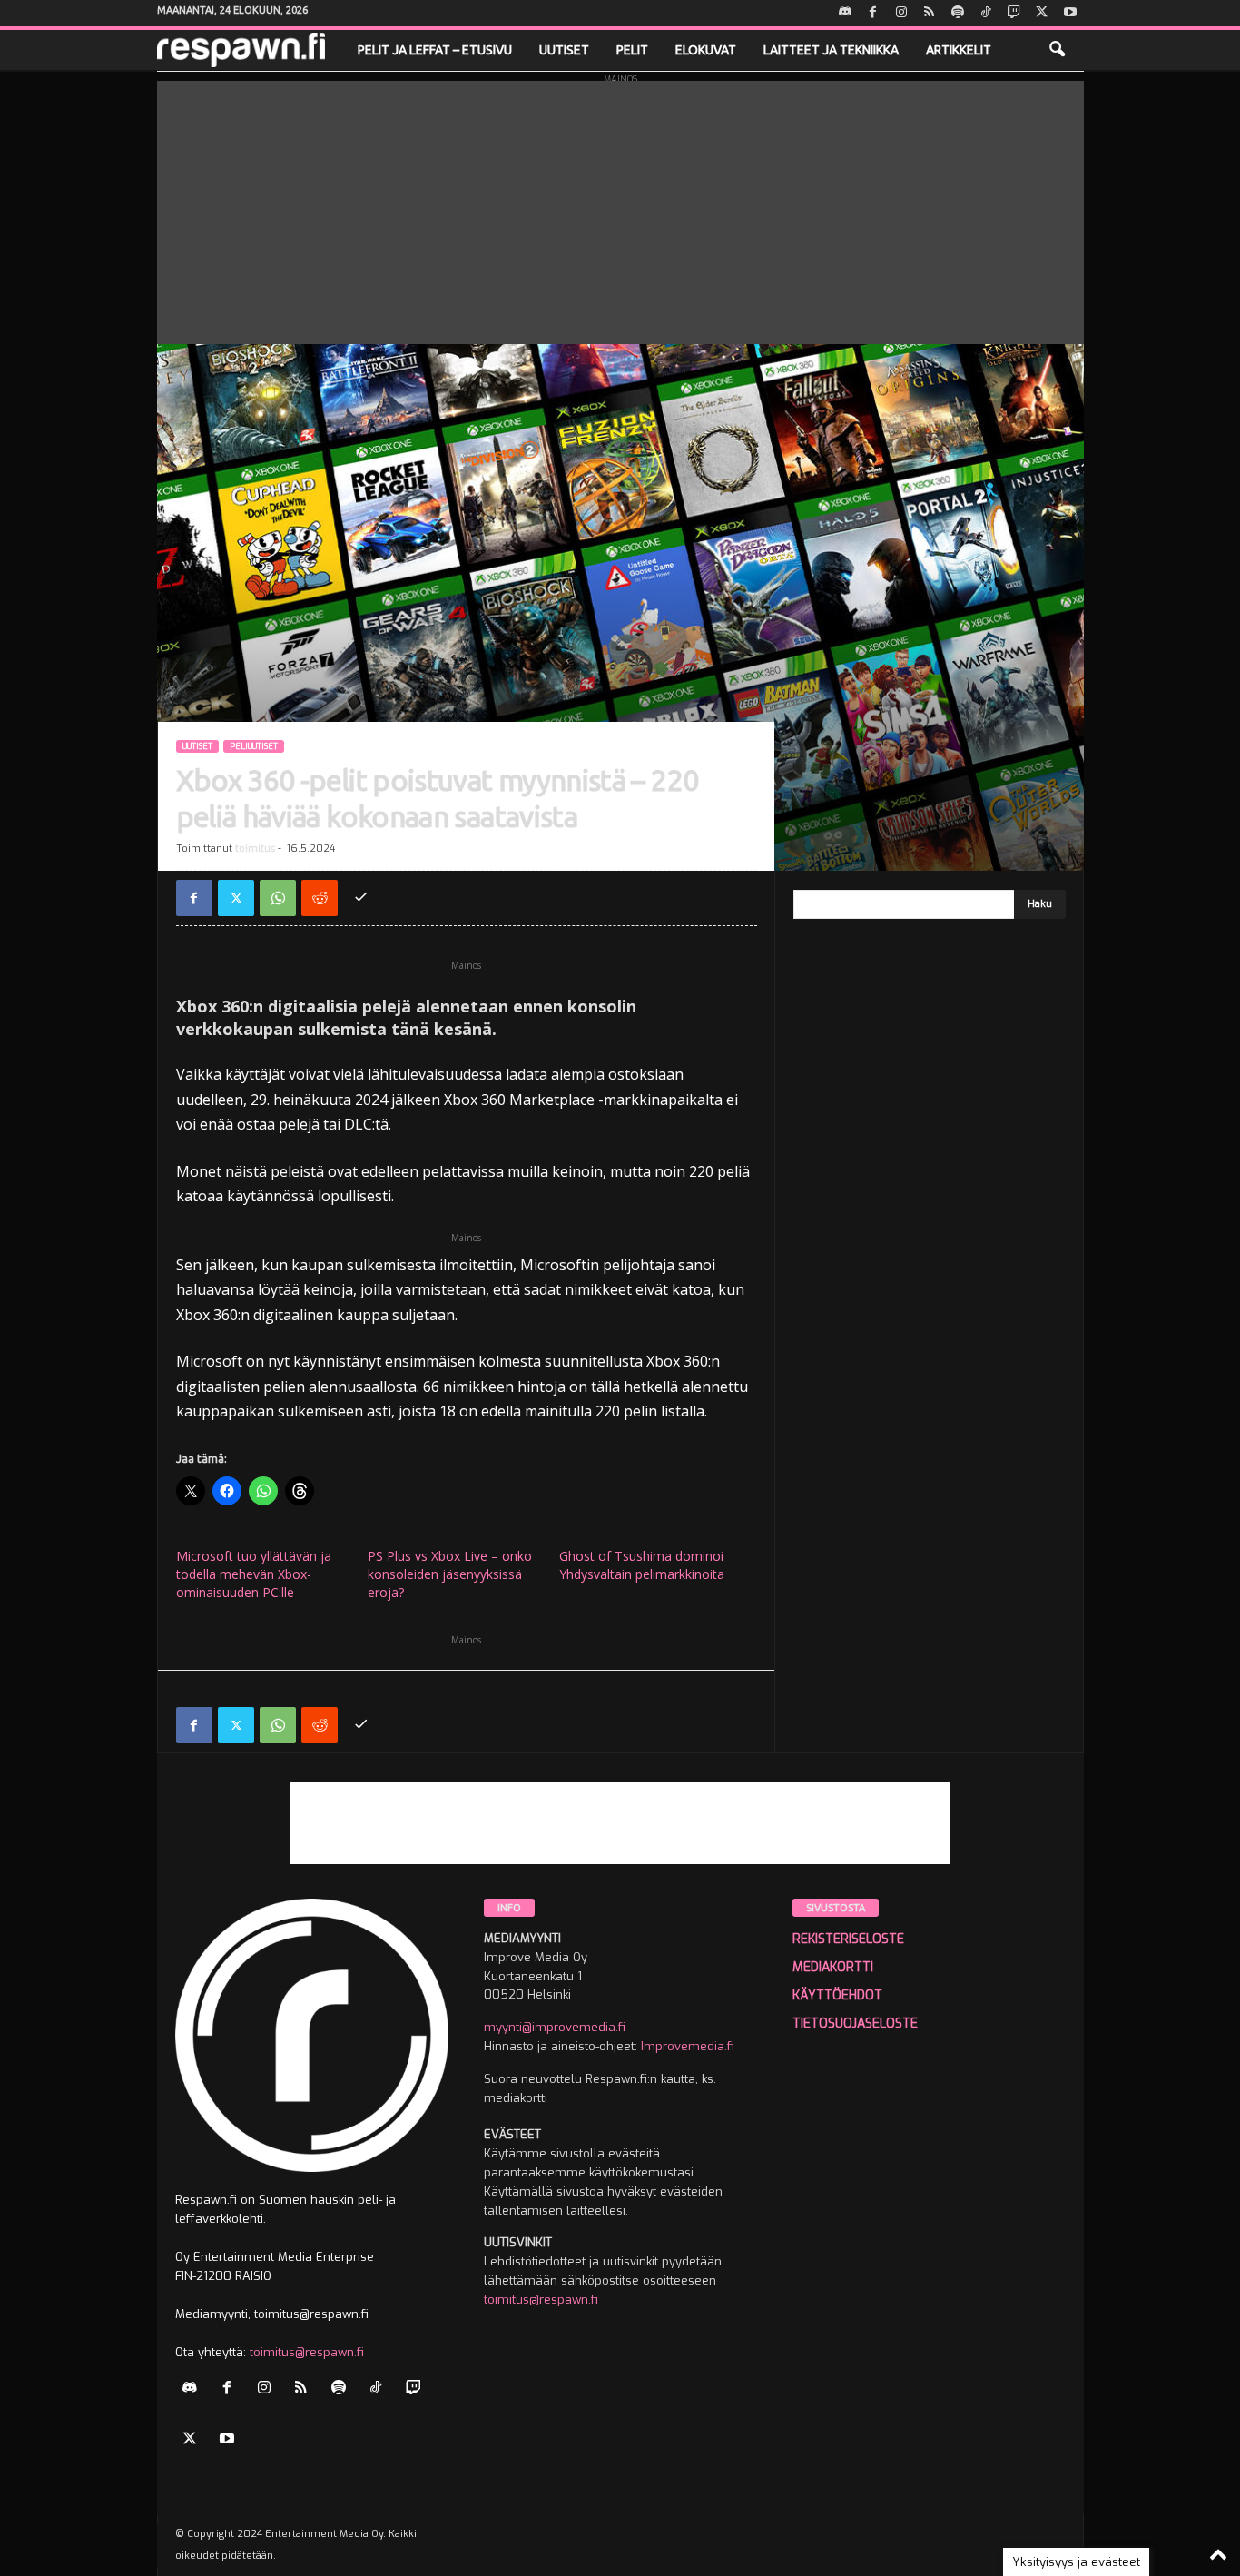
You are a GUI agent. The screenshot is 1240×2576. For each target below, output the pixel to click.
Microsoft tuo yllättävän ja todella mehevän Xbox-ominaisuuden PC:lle (254, 1574)
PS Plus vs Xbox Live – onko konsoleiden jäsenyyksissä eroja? (450, 1574)
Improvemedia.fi (688, 2046)
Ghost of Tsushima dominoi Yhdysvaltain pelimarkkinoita (642, 1565)
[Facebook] (873, 13)
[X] (1042, 13)
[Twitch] (1014, 13)
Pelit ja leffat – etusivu (435, 50)
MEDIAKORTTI (833, 1967)
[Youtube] (1070, 13)
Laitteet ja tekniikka (831, 50)
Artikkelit (959, 50)
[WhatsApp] (278, 898)
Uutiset (564, 50)
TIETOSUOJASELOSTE (855, 2023)
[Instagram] (901, 13)
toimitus (255, 849)
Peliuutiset (254, 746)
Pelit (632, 50)
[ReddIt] (320, 898)
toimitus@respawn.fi (307, 2352)
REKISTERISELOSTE (848, 1939)
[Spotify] (958, 13)
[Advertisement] (620, 208)
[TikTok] (986, 13)
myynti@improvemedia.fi (555, 2027)
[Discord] (845, 13)
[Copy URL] (361, 898)
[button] (1057, 50)
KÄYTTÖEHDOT (837, 1995)
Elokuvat (706, 50)
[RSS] (930, 13)
